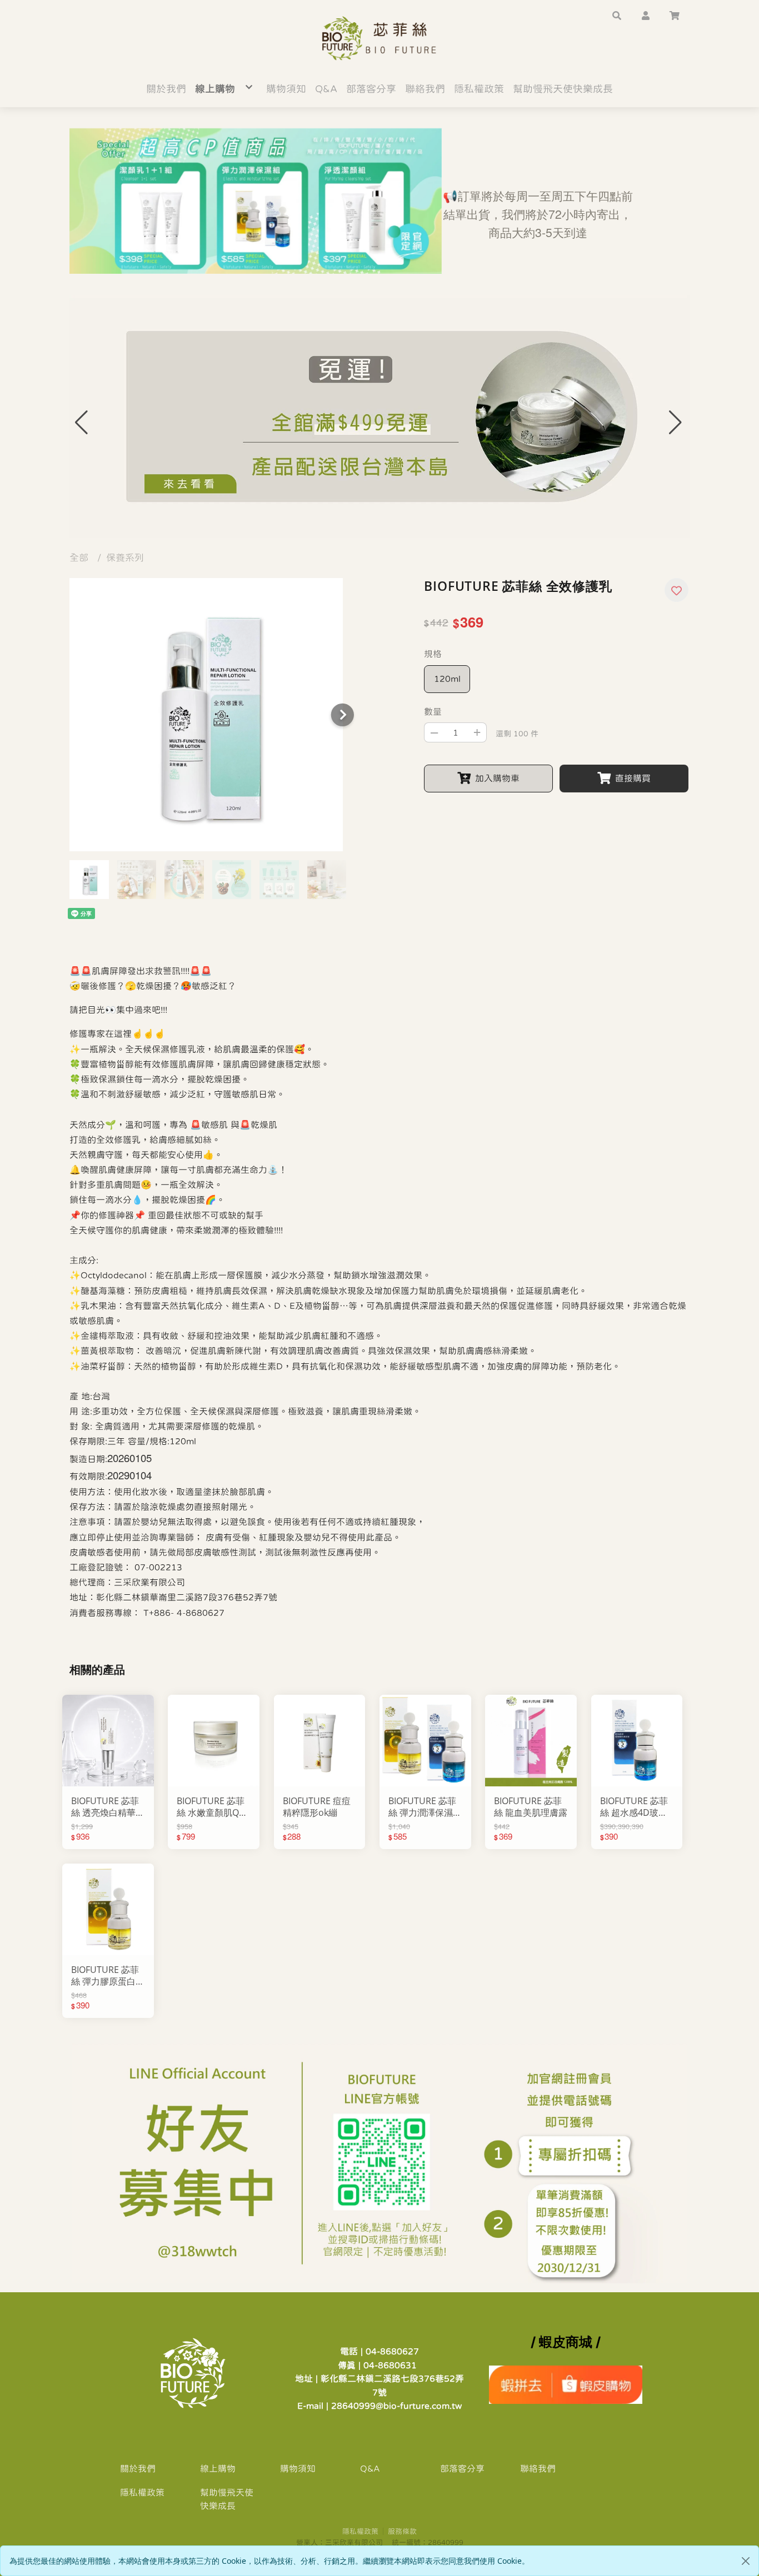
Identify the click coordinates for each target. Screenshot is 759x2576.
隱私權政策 (142, 2492)
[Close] (746, 2561)
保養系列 (125, 558)
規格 (433, 654)
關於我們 (138, 2468)
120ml (447, 679)
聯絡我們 (538, 2468)
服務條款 (402, 2531)
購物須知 (298, 2468)
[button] (617, 14)
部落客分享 (462, 2468)
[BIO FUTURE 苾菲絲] (379, 38)
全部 (79, 558)
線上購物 (218, 2468)
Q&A (370, 2468)
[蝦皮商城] (566, 2384)
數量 (433, 711)
